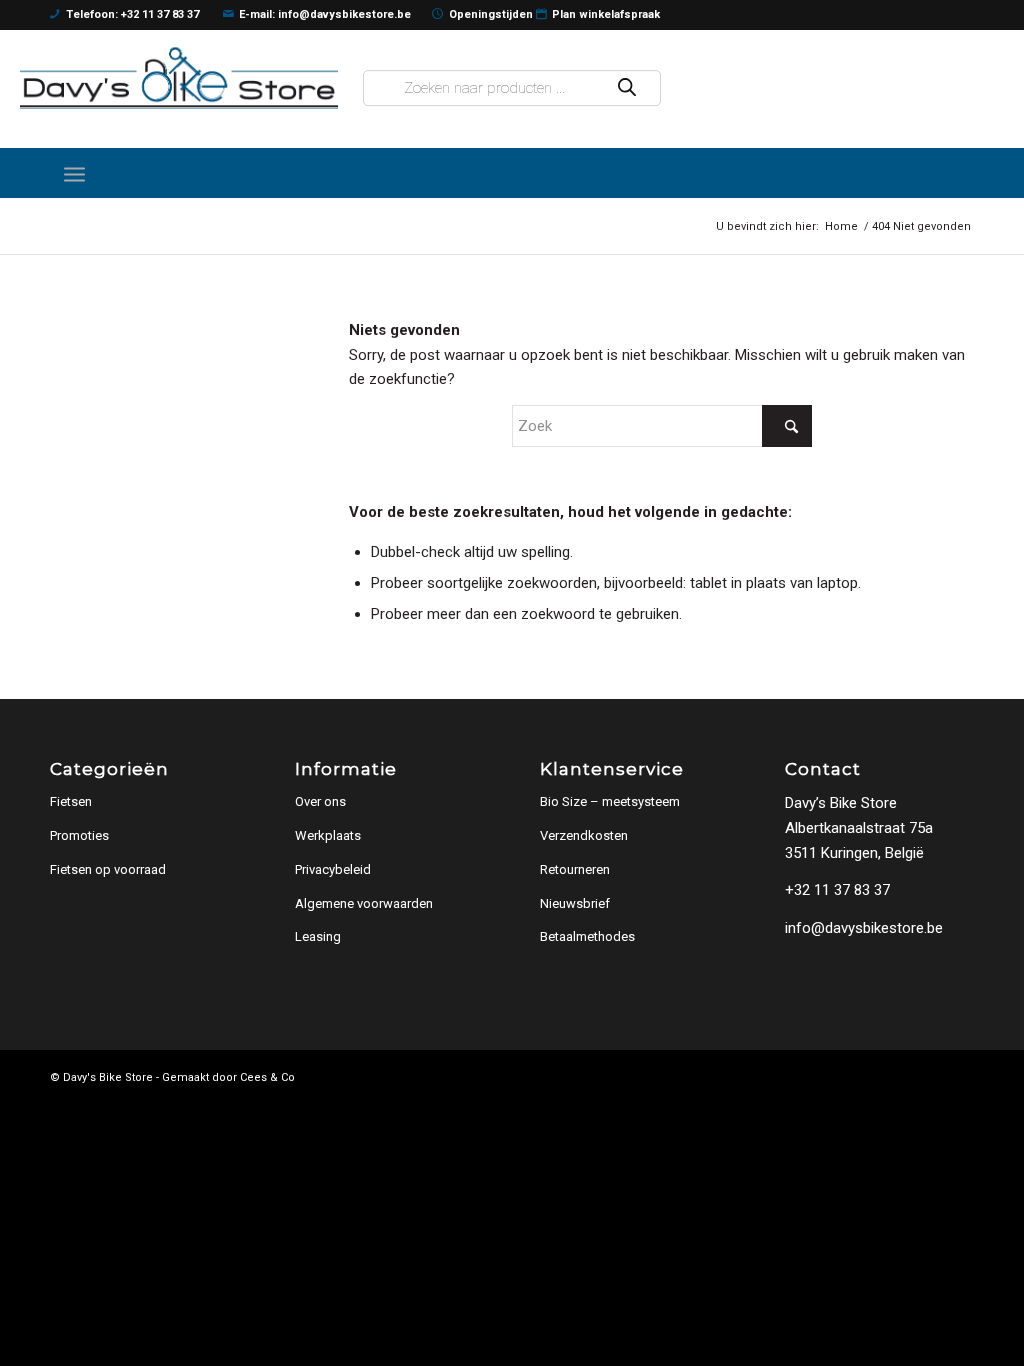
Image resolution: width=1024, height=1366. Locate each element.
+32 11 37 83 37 (837, 890)
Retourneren (575, 869)
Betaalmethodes (587, 936)
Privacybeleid (333, 869)
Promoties (79, 835)
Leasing (318, 936)
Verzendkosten (584, 835)
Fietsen (71, 801)
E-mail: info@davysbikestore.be (325, 14)
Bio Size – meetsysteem (610, 801)
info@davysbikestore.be (864, 928)
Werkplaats (328, 835)
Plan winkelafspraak (606, 14)
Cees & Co (267, 1077)
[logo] (179, 77)
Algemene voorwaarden (364, 903)
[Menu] (74, 173)
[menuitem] (74, 173)
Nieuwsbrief (575, 903)
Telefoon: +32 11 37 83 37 (132, 14)
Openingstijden (491, 14)
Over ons (320, 801)
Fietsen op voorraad (108, 869)
